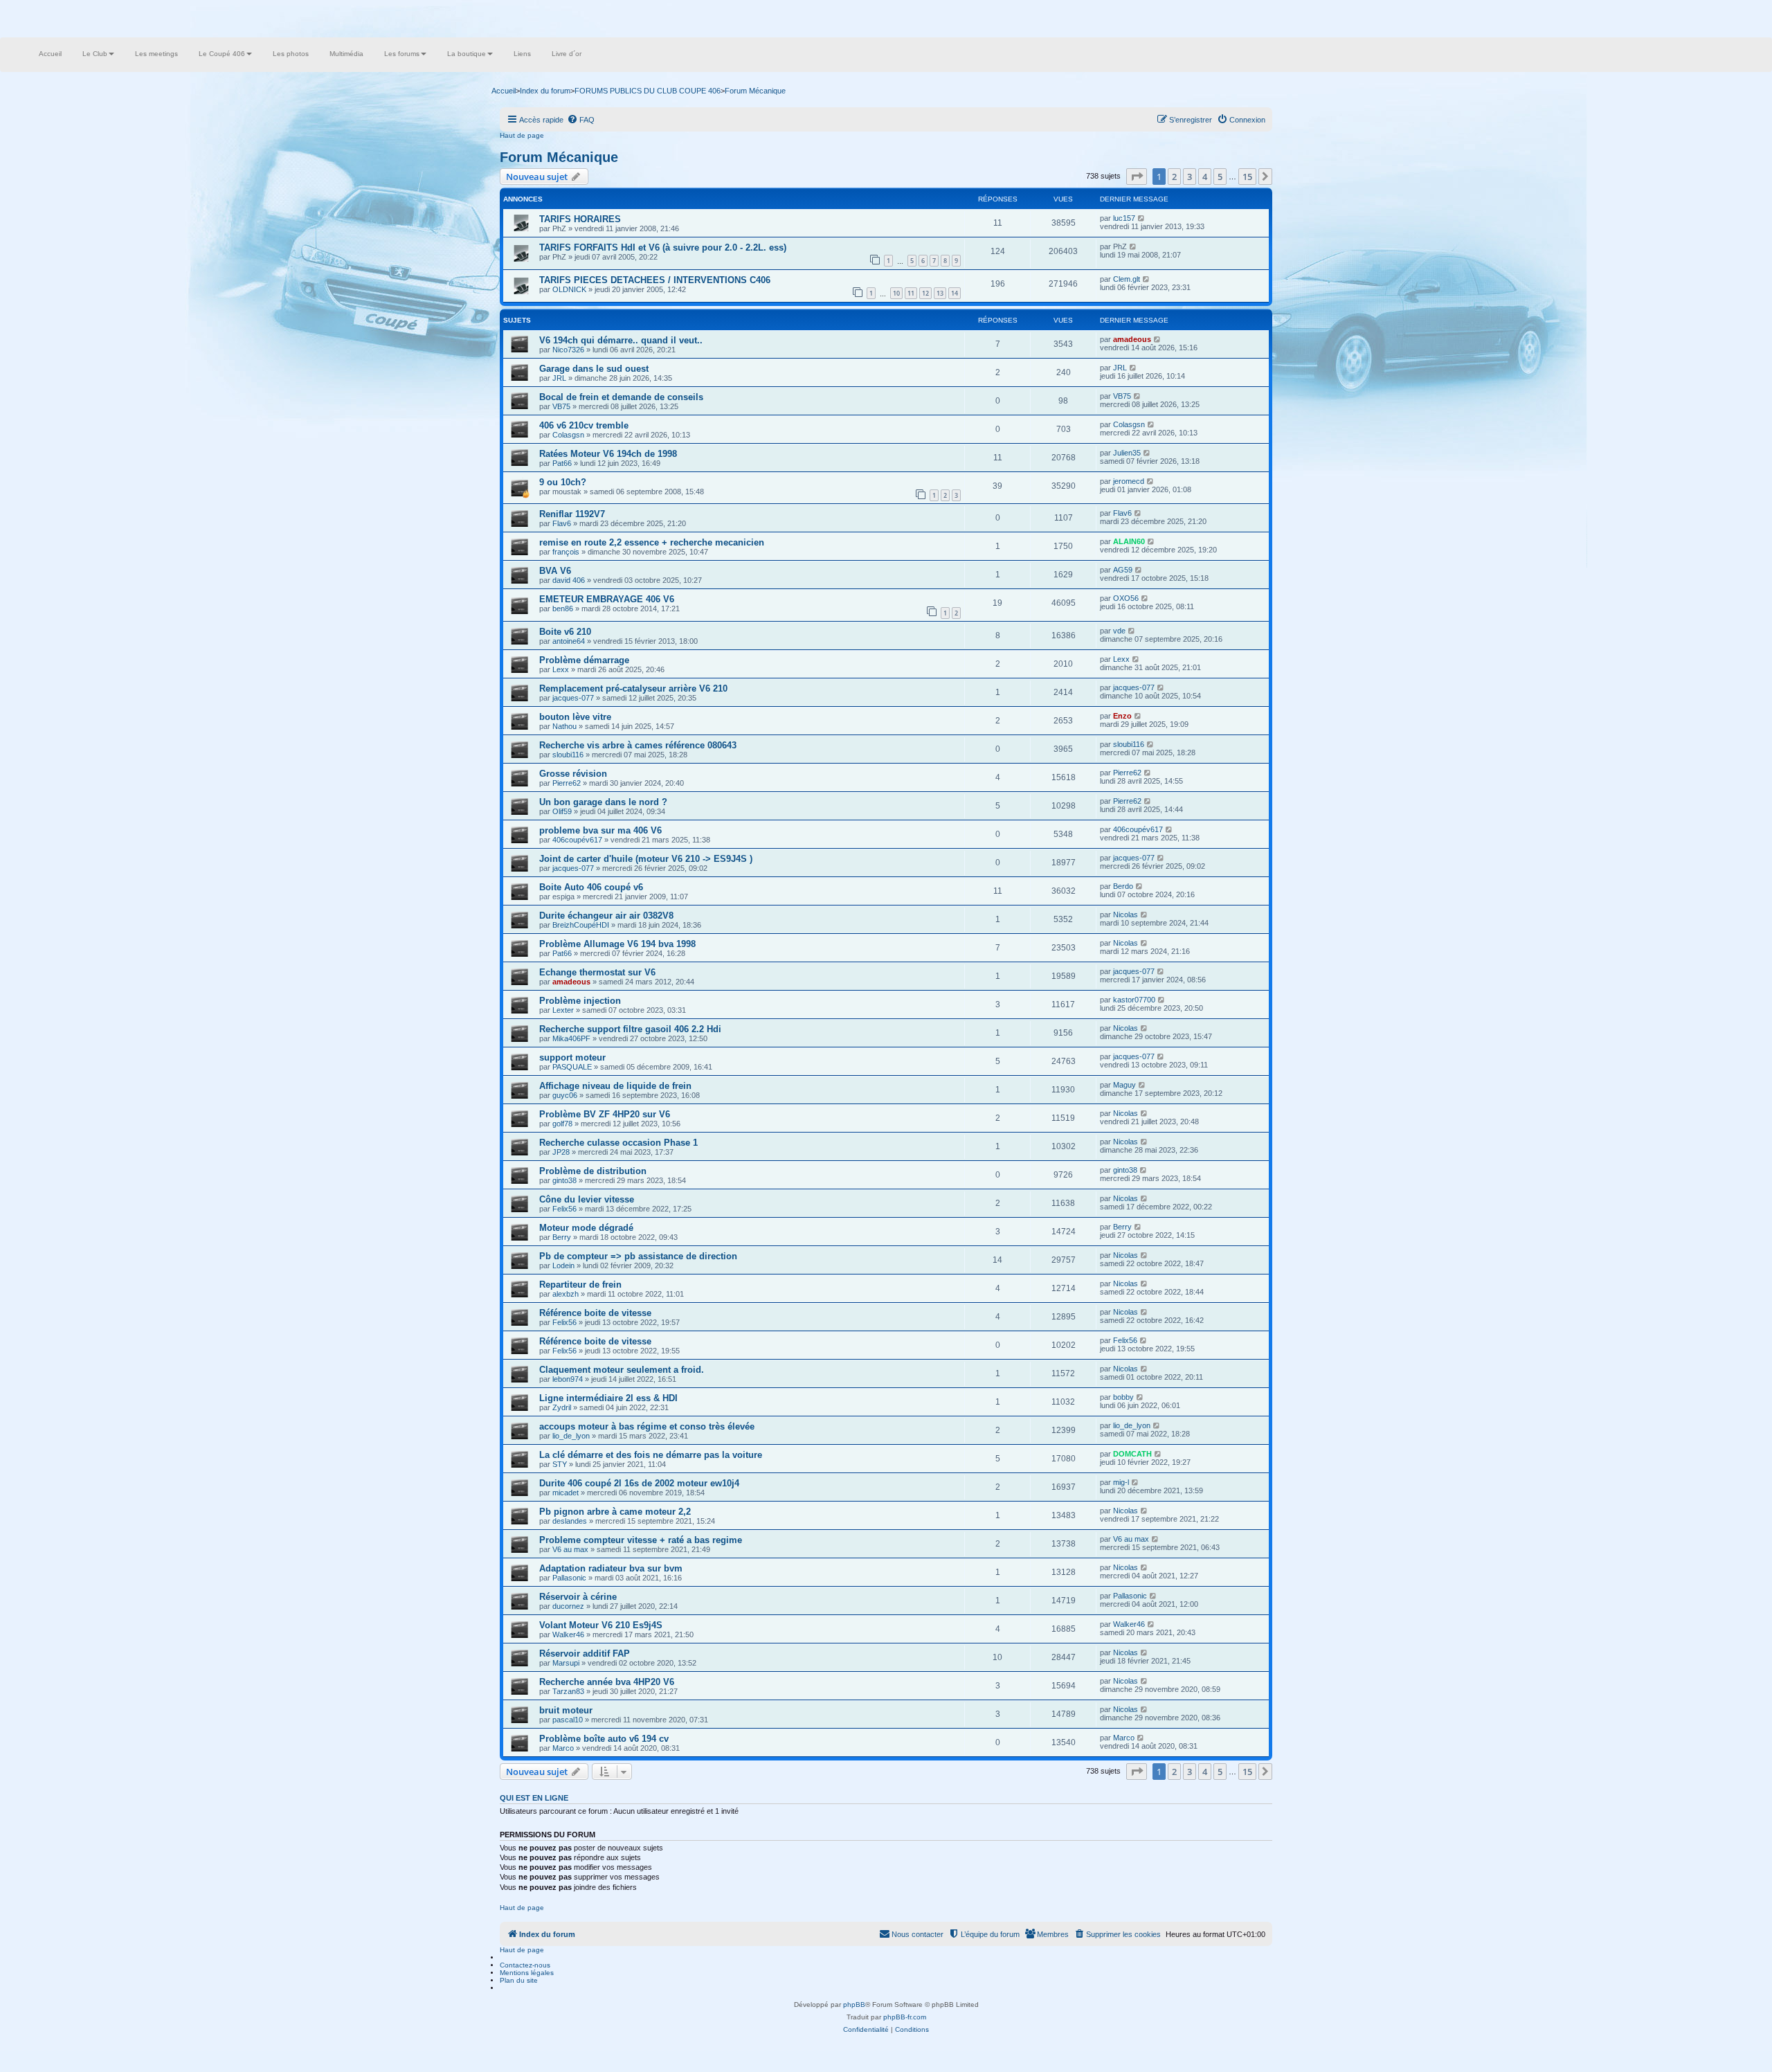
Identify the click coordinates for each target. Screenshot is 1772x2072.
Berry (562, 1237)
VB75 (561, 406)
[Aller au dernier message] (1142, 218)
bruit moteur (566, 1710)
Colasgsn (568, 435)
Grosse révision (573, 774)
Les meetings (156, 54)
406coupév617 (577, 840)
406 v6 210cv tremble (584, 425)
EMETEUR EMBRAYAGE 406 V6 (607, 599)
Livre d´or (567, 54)
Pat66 (562, 463)
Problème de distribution (593, 1171)
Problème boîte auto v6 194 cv (604, 1739)
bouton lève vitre (575, 717)
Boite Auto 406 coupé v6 (591, 887)
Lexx (561, 669)
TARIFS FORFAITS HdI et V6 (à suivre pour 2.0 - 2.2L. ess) (663, 247)
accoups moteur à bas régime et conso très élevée (647, 1426)
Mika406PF (571, 1038)
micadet (566, 1493)
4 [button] (1205, 177)
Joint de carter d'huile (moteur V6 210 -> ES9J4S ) (646, 859)
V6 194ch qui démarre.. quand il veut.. (621, 340)
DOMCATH (1132, 1454)
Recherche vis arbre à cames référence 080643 (638, 745)
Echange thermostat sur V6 (597, 972)
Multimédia (346, 54)
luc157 (1124, 218)
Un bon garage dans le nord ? (603, 802)
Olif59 (562, 811)
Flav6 (562, 523)
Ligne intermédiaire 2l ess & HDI (608, 1398)
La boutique (467, 54)
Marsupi (566, 1663)
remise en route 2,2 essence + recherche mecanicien (652, 542)
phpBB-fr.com (905, 2017)
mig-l (1121, 1482)
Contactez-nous (525, 1965)
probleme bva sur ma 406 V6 (600, 830)
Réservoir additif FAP (585, 1654)
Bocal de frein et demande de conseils (621, 397)
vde (1119, 631)
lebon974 (568, 1379)
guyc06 (565, 1095)
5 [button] (1220, 177)
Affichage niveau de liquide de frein (615, 1086)
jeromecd (1129, 481)
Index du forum (545, 91)
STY (560, 1464)
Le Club (95, 54)
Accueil (50, 54)
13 (940, 293)
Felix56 (564, 1209)
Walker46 (568, 1634)
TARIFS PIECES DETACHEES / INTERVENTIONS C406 (655, 280)
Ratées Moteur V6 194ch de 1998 (608, 454)
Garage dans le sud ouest (594, 369)
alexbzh (566, 1294)
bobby (1123, 1397)
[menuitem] (581, 120)
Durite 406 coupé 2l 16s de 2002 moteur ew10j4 (639, 1483)
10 (896, 293)
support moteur (572, 1057)
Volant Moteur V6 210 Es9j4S (601, 1625)
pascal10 (568, 1720)
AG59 (1123, 570)
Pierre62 (567, 783)
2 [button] (1174, 177)
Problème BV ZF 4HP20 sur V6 (605, 1114)
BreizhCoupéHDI (581, 925)
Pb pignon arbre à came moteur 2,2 (615, 1512)
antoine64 (569, 641)
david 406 (569, 580)
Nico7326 (568, 350)
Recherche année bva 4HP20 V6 (607, 1682)
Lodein (563, 1265)
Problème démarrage (584, 660)
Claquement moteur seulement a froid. (622, 1370)
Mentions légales (527, 1973)
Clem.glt (1127, 279)
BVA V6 (555, 571)
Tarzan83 (568, 1691)
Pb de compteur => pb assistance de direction (638, 1256)
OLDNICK (569, 289)
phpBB (854, 2005)
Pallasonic (569, 1578)
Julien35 (1127, 453)
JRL (559, 378)
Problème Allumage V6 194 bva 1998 (617, 944)
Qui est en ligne (534, 1798)
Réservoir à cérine (578, 1597)
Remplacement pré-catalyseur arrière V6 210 (633, 688)
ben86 (563, 609)
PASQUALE (572, 1067)
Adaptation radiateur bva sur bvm (611, 1568)
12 (925, 293)
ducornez (568, 1606)
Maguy (1124, 1085)
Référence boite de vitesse (595, 1313)
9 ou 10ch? (563, 482)
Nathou (564, 726)
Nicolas (1125, 915)
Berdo (1123, 886)
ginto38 (564, 1180)
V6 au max (570, 1549)
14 (955, 293)
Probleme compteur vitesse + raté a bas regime (641, 1540)
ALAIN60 (1129, 541)
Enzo (1122, 716)
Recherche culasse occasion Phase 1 (618, 1143)
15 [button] (1247, 177)
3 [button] (1190, 177)
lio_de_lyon (571, 1436)
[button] (1137, 177)
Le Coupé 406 (222, 54)
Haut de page (522, 135)
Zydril (562, 1407)
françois (566, 552)
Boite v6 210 (565, 632)
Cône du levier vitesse (587, 1199)
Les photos (291, 54)
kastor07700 (1134, 1000)
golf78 (562, 1124)
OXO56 (1126, 598)
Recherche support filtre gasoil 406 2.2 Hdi (630, 1029)
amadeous (1132, 339)
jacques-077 (573, 698)
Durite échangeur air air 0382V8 (606, 916)
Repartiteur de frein (580, 1285)
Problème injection (580, 1001)
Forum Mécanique (559, 157)
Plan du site (519, 1980)
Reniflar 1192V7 (572, 514)
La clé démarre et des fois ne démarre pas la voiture (651, 1455)
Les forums (402, 54)
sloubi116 (568, 755)
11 (911, 293)
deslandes (570, 1521)
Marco (563, 1748)
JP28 (561, 1152)
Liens (522, 54)
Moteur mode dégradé (586, 1228)
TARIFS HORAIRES (580, 219)
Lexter (563, 1010)
